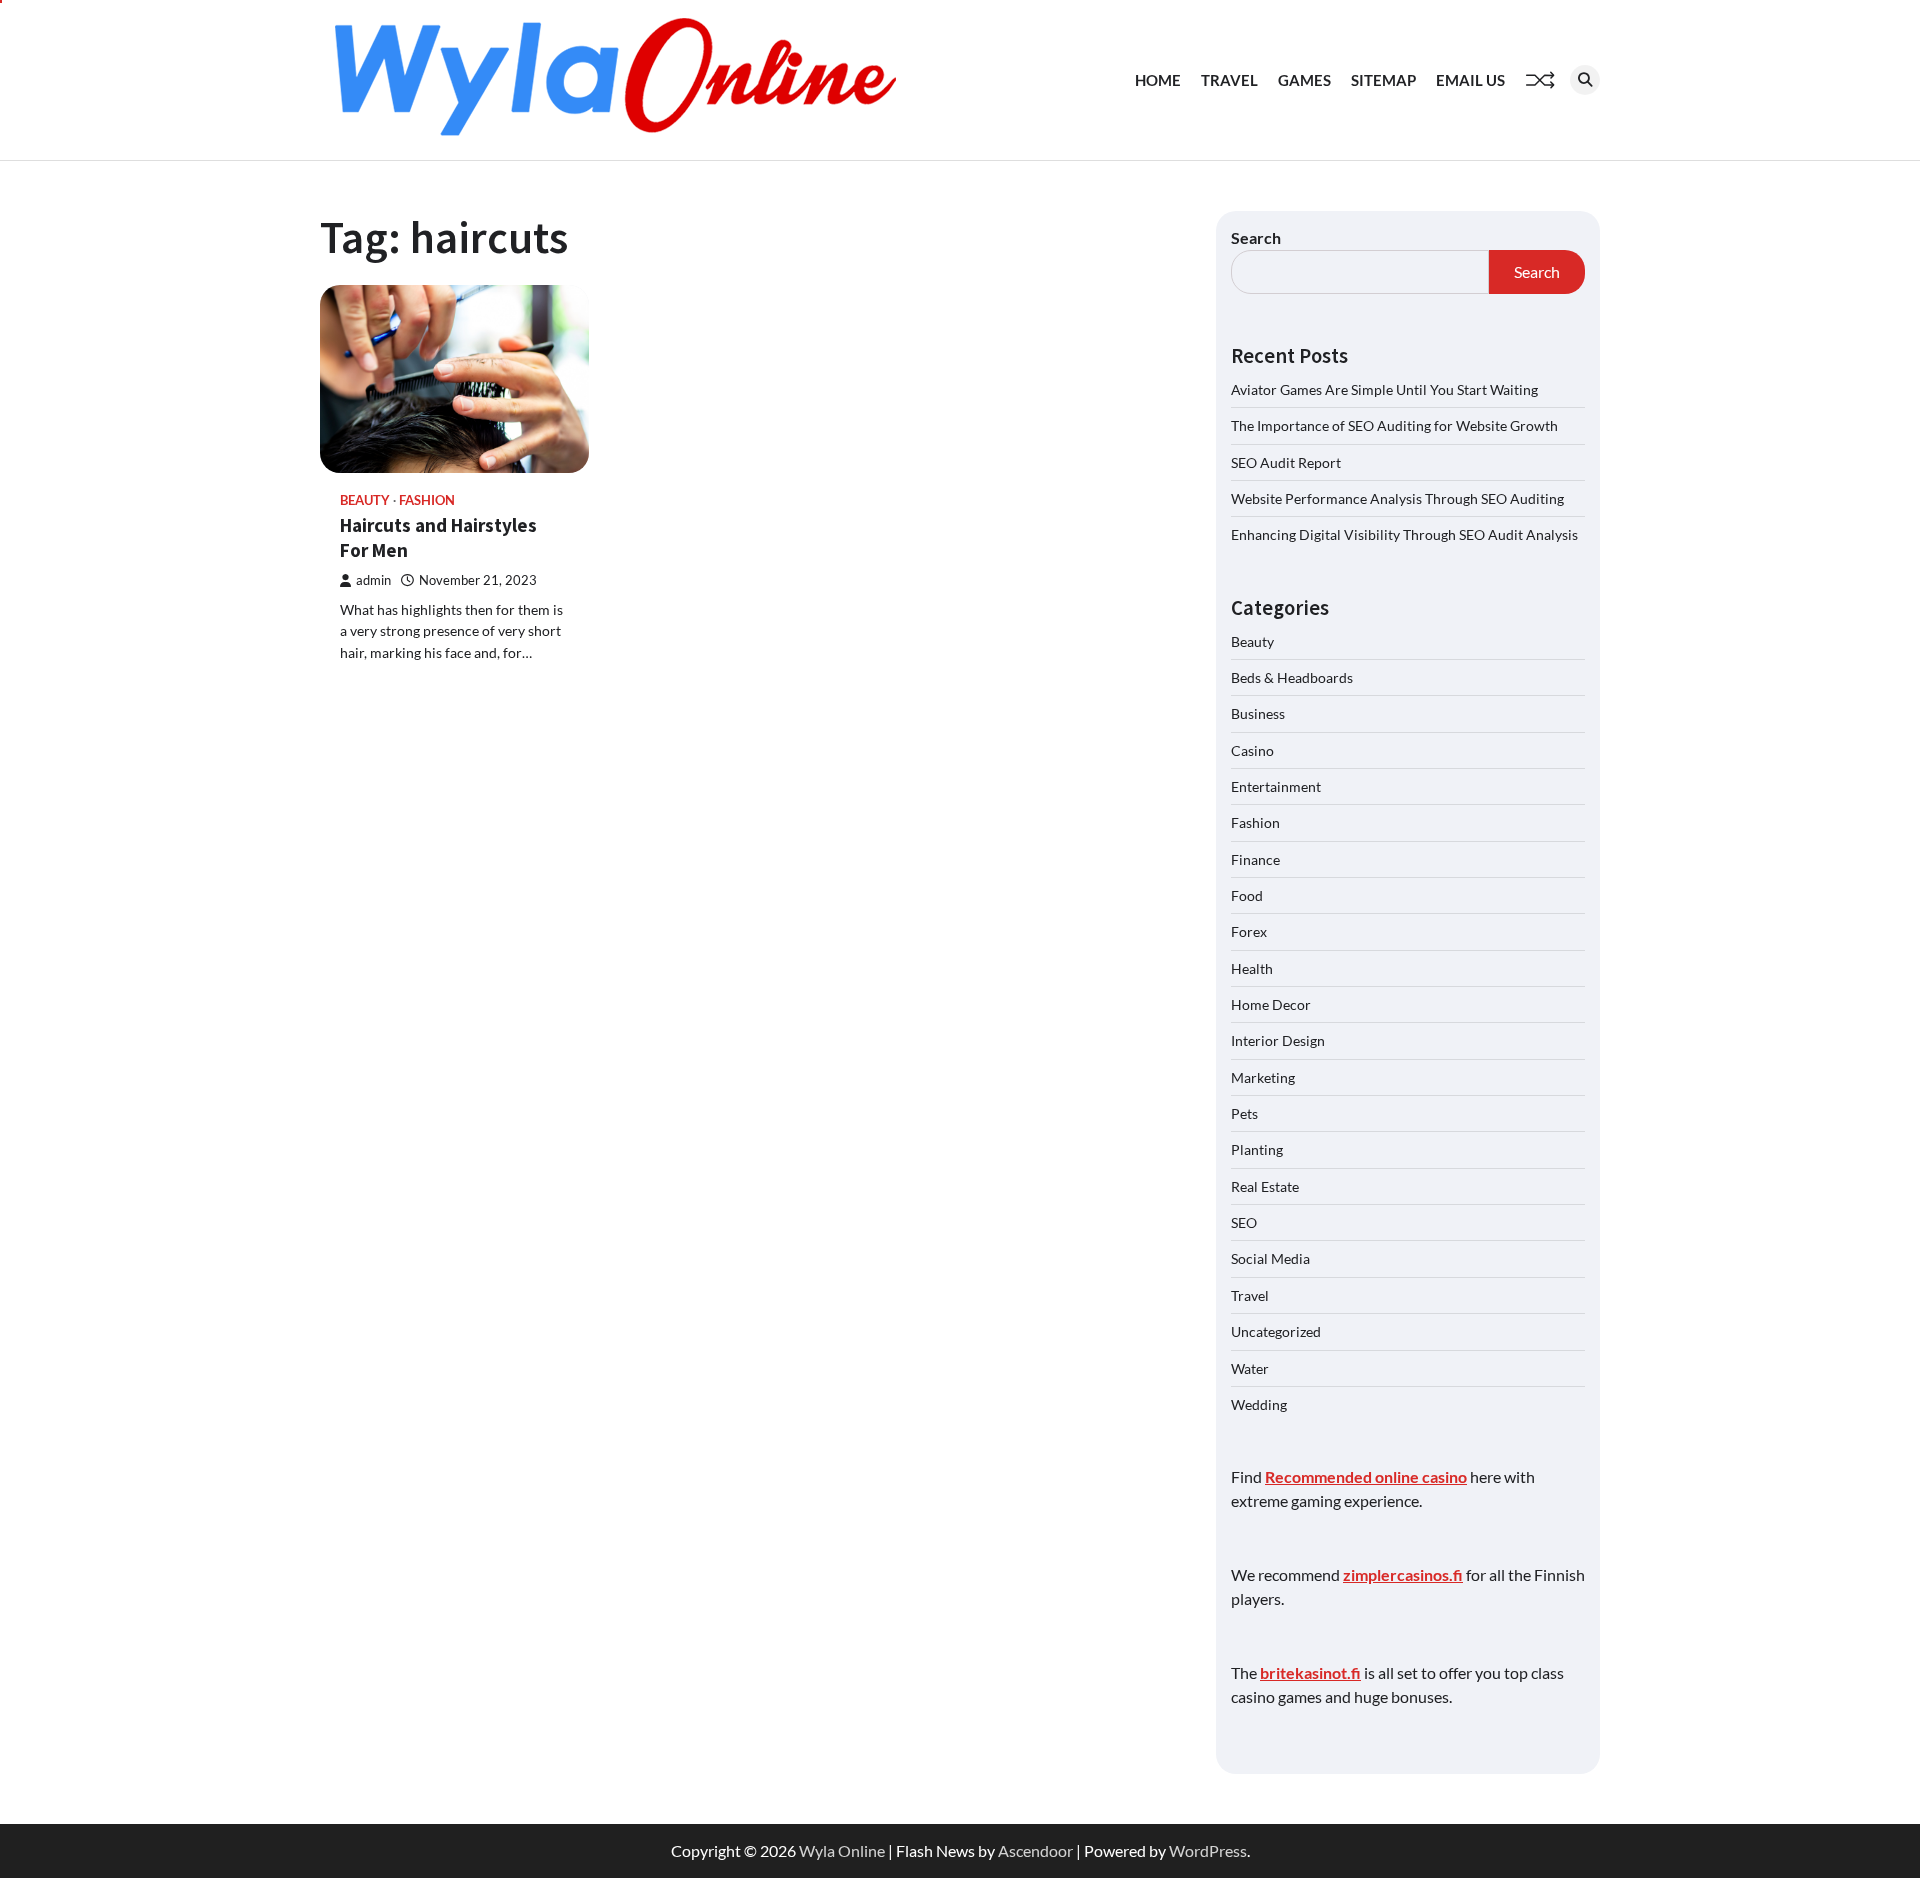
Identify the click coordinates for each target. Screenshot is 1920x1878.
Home (1158, 80)
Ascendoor (1035, 1850)
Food (1247, 895)
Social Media (1270, 1258)
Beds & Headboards (1292, 677)
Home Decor (1271, 1004)
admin (373, 580)
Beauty (365, 500)
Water (1250, 1368)
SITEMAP (1383, 80)
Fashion (427, 500)
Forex (1249, 931)
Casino (1252, 750)
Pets (1244, 1113)
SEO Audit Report (1286, 462)
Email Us (1470, 80)
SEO (1244, 1222)
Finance (1255, 859)
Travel (1229, 80)
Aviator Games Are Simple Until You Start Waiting (1384, 389)
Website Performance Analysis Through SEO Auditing (1397, 498)
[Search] (1585, 80)
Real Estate (1265, 1186)
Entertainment (1276, 786)
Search (1256, 237)
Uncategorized (1276, 1331)
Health (1252, 968)
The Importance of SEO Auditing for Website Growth (1394, 425)
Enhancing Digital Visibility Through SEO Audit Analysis (1404, 534)
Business (1258, 713)
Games (1304, 80)
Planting (1257, 1149)
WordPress (1208, 1850)
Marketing (1263, 1077)
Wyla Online (842, 1850)
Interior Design (1278, 1040)
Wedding (1259, 1404)
